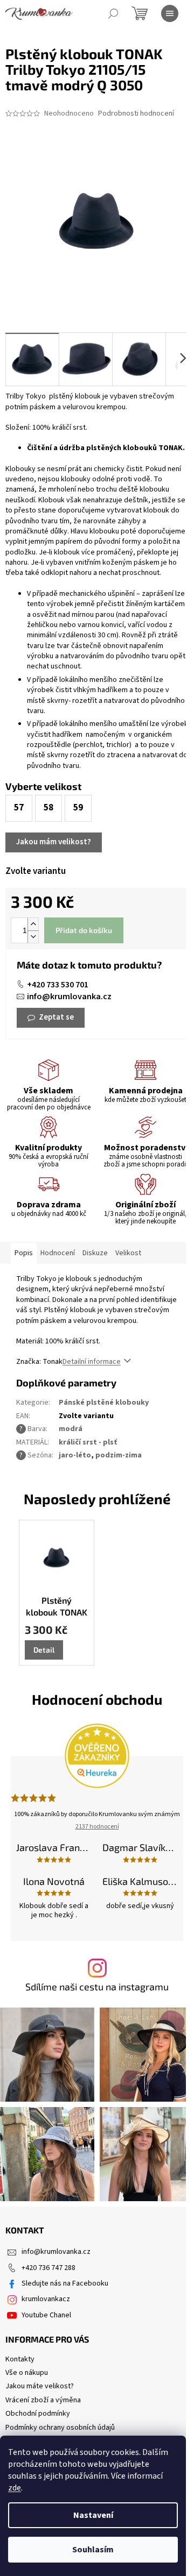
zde (15, 2488)
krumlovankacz (46, 2299)
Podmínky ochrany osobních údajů (60, 2428)
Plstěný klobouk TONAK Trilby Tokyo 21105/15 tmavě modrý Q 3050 (57, 1607)
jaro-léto (75, 1455)
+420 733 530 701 (58, 985)
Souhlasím (93, 2550)
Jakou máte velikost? (40, 2386)
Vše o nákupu (27, 2373)
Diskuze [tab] (95, 1253)
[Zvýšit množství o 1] (33, 924)
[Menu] (170, 13)
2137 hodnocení (97, 1827)
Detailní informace (92, 1362)
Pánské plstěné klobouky (104, 1403)
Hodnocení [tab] (58, 1253)
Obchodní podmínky (38, 2414)
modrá (71, 1429)
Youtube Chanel (46, 2315)
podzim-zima (119, 1455)
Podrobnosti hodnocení (136, 114)
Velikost (128, 1253)
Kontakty (20, 2359)
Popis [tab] (24, 1253)
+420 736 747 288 (48, 2268)
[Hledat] (113, 13)
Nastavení (93, 2515)
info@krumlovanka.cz (69, 997)
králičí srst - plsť (88, 1442)
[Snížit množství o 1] (33, 937)
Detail (44, 1650)
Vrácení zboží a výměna (43, 2400)
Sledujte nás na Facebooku (65, 2283)
